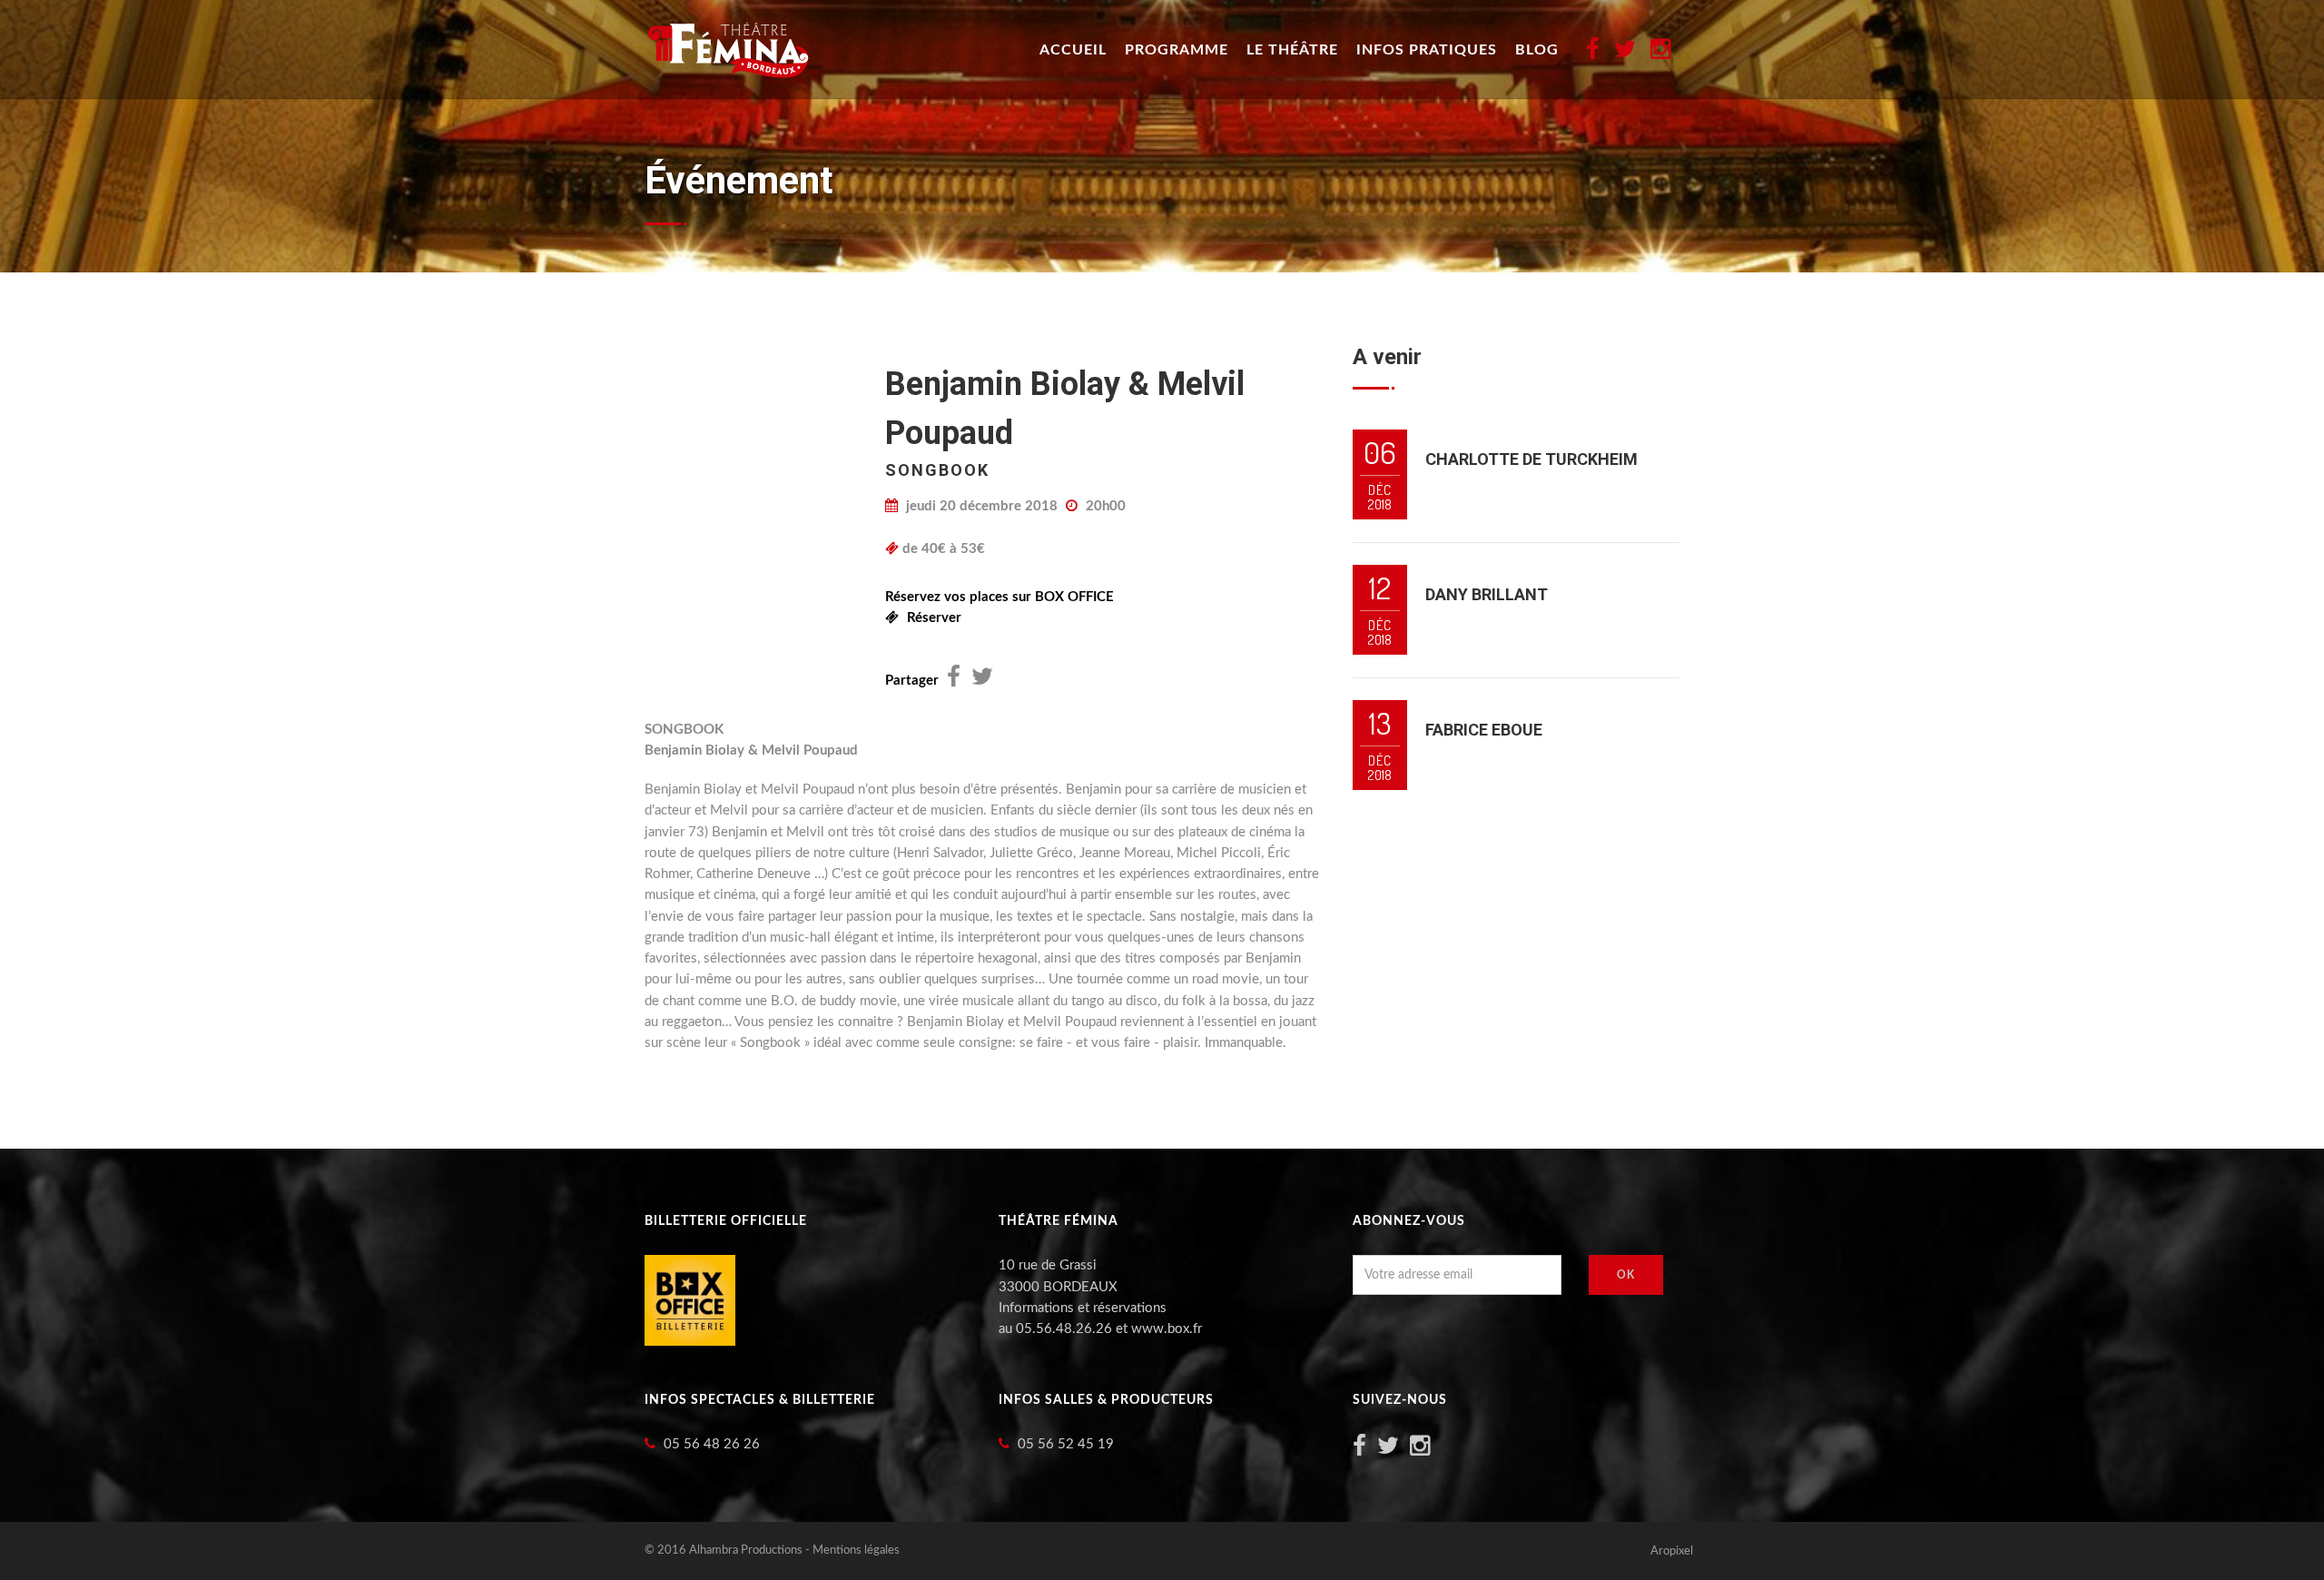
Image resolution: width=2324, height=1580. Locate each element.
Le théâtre (1292, 50)
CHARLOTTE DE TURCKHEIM (1531, 459)
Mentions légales (856, 1550)
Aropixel (1672, 1551)
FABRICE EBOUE (1484, 730)
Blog (1537, 50)
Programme (1177, 50)
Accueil (1073, 50)
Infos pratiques (1427, 50)
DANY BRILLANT (1487, 594)
